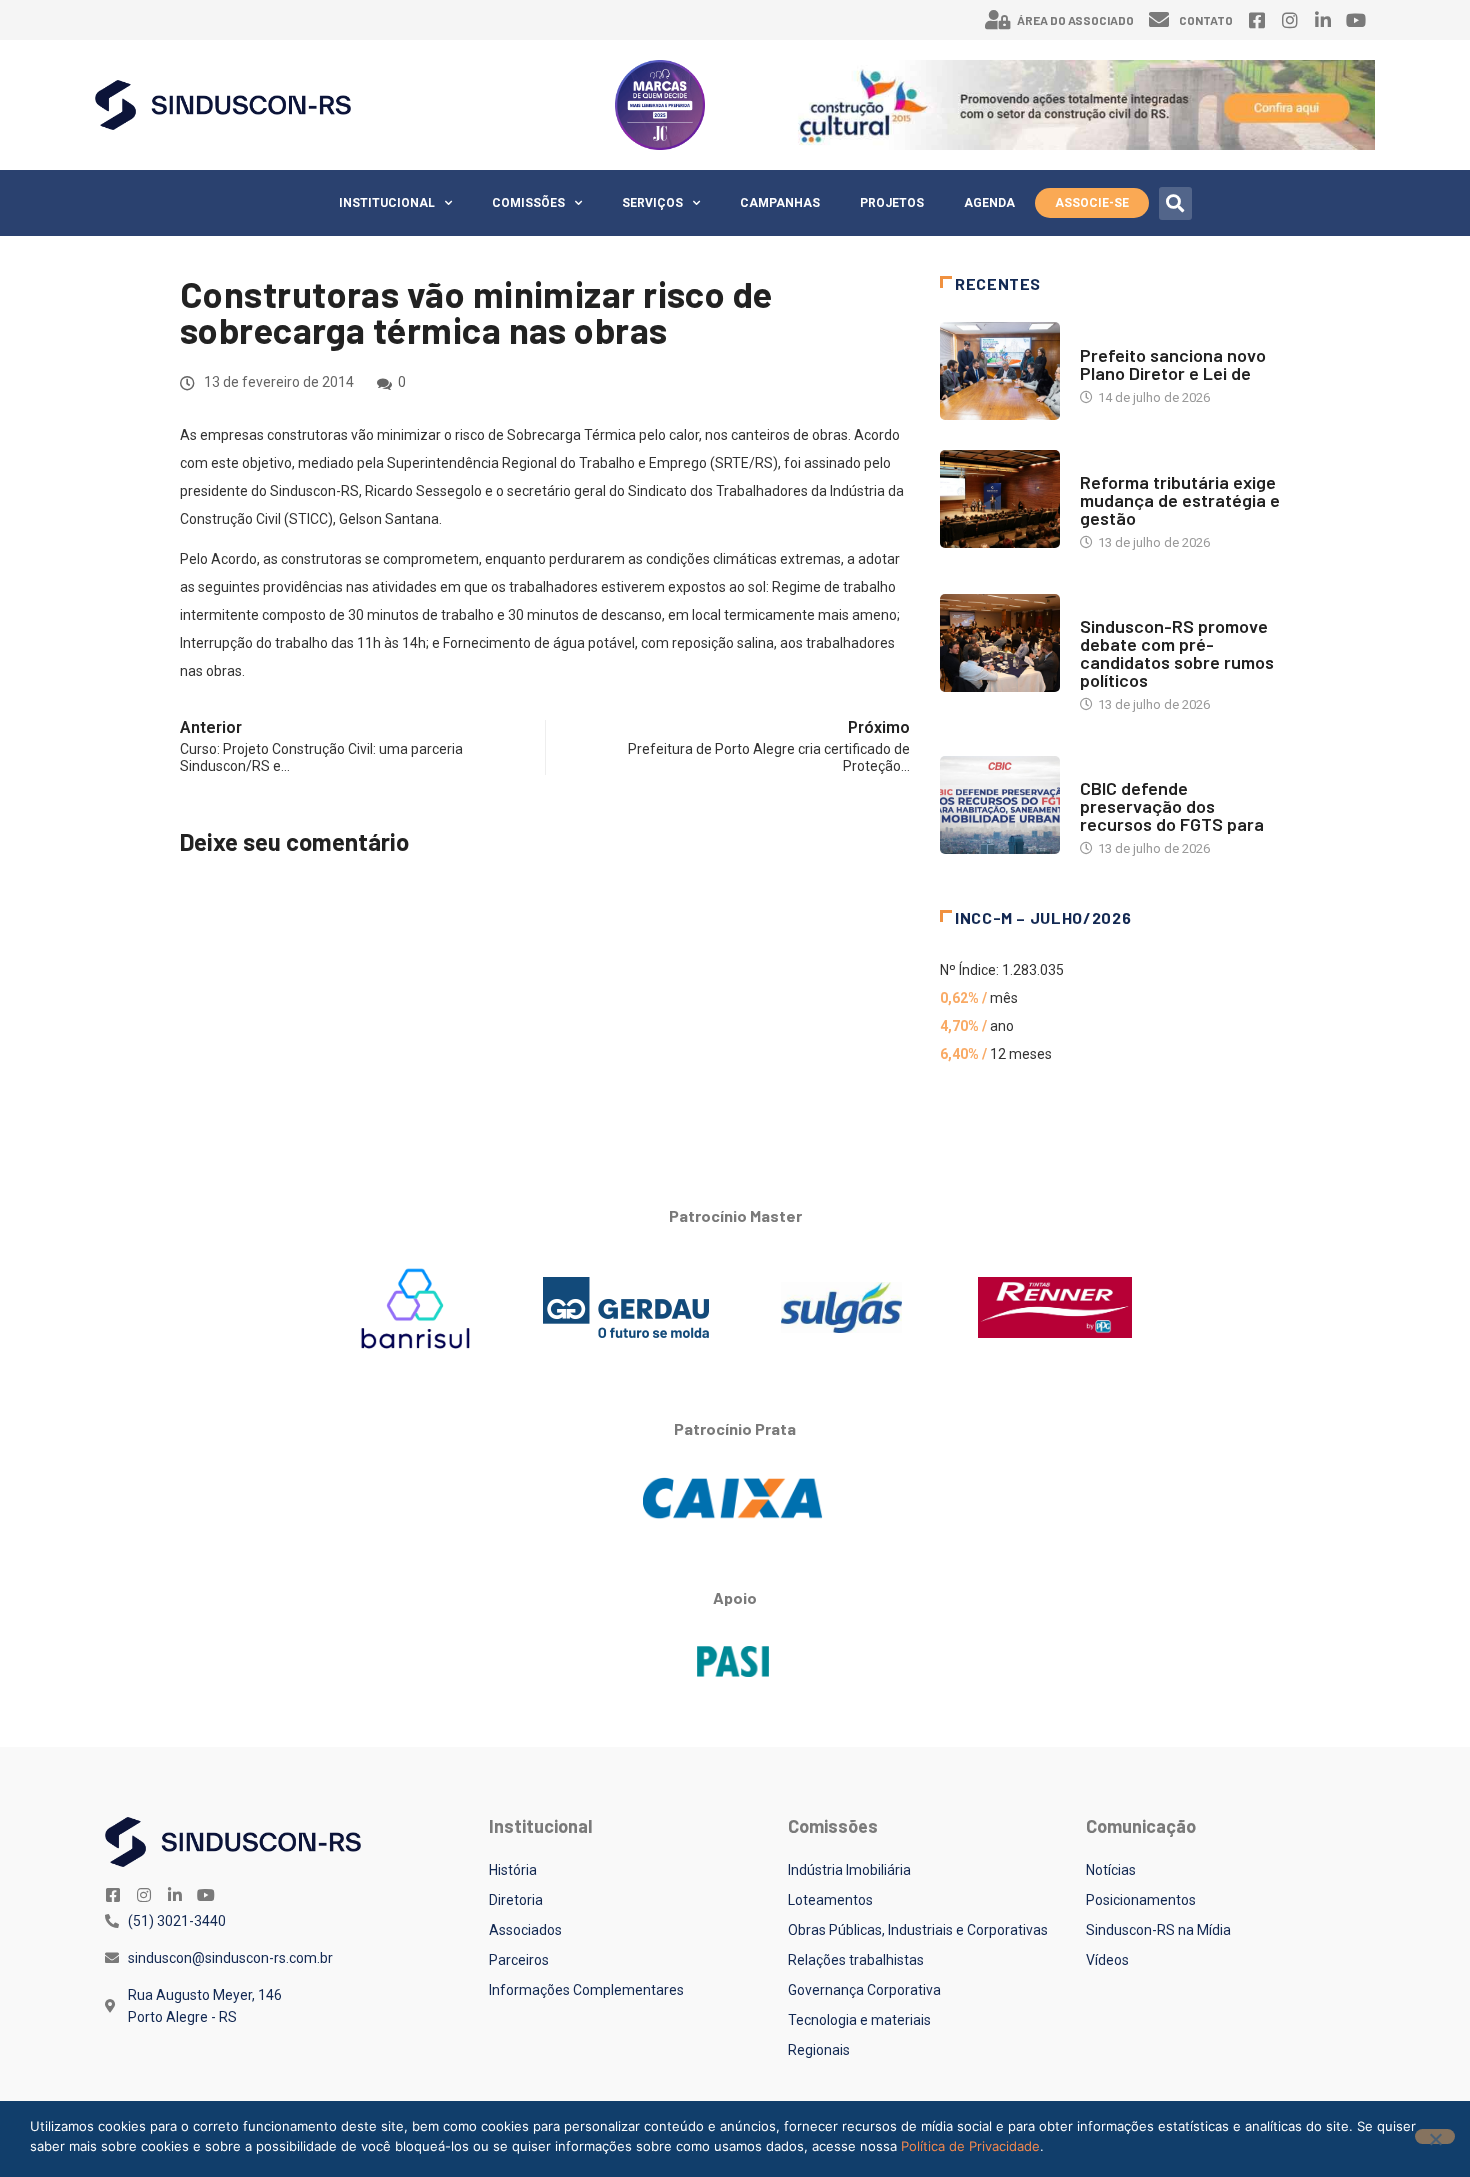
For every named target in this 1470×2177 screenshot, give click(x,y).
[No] (1435, 2136)
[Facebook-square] (1257, 20)
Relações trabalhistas (856, 1960)
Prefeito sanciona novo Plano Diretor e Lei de (1173, 364)
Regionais (819, 2050)
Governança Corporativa (864, 1990)
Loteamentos (830, 1900)
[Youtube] (1356, 20)
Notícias (1108, 335)
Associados (525, 1930)
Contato (1206, 20)
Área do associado (1075, 20)
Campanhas (780, 203)
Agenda (989, 203)
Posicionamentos (1141, 1900)
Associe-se (1092, 203)
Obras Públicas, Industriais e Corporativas (918, 1930)
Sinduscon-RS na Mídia (1158, 1930)
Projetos (892, 203)
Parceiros (519, 1960)
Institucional (387, 203)
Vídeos (1107, 1960)
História (513, 1870)
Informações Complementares (586, 1990)
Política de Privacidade (970, 2146)
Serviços (652, 203)
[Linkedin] (1323, 20)
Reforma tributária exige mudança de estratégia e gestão (1180, 500)
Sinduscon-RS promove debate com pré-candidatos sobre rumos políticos (1177, 653)
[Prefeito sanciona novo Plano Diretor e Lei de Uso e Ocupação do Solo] (1000, 371)
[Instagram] (1290, 20)
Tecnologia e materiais (859, 2020)
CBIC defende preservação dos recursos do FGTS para (1172, 806)
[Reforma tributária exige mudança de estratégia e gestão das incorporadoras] (1000, 499)
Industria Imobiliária (1147, 462)
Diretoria (516, 1900)
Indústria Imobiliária (849, 1870)
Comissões (528, 203)
